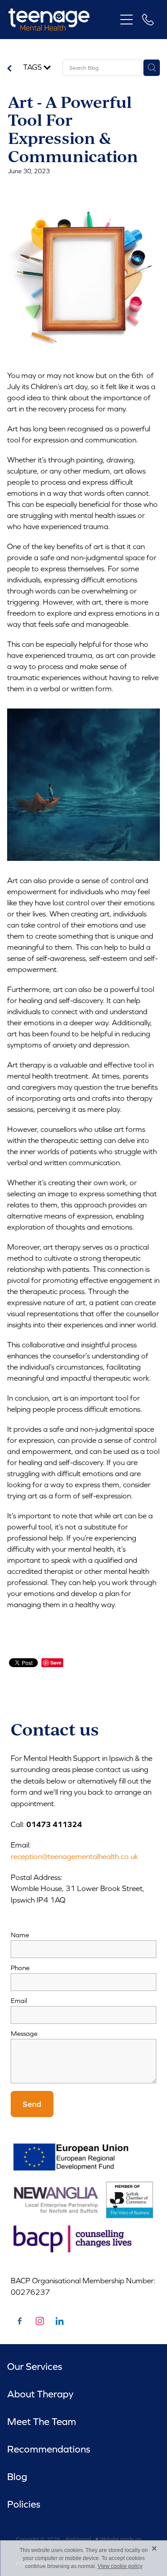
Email (19, 2001)
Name (20, 1935)
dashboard (78, 2539)
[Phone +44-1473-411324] (148, 20)
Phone (20, 1968)
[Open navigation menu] (126, 20)
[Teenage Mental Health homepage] (62, 20)
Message (24, 2033)
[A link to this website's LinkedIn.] (60, 2321)
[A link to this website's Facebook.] (20, 2321)
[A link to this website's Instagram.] (40, 2321)
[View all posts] (9, 70)
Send (32, 2104)
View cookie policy (120, 2566)
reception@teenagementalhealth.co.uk (74, 1856)
